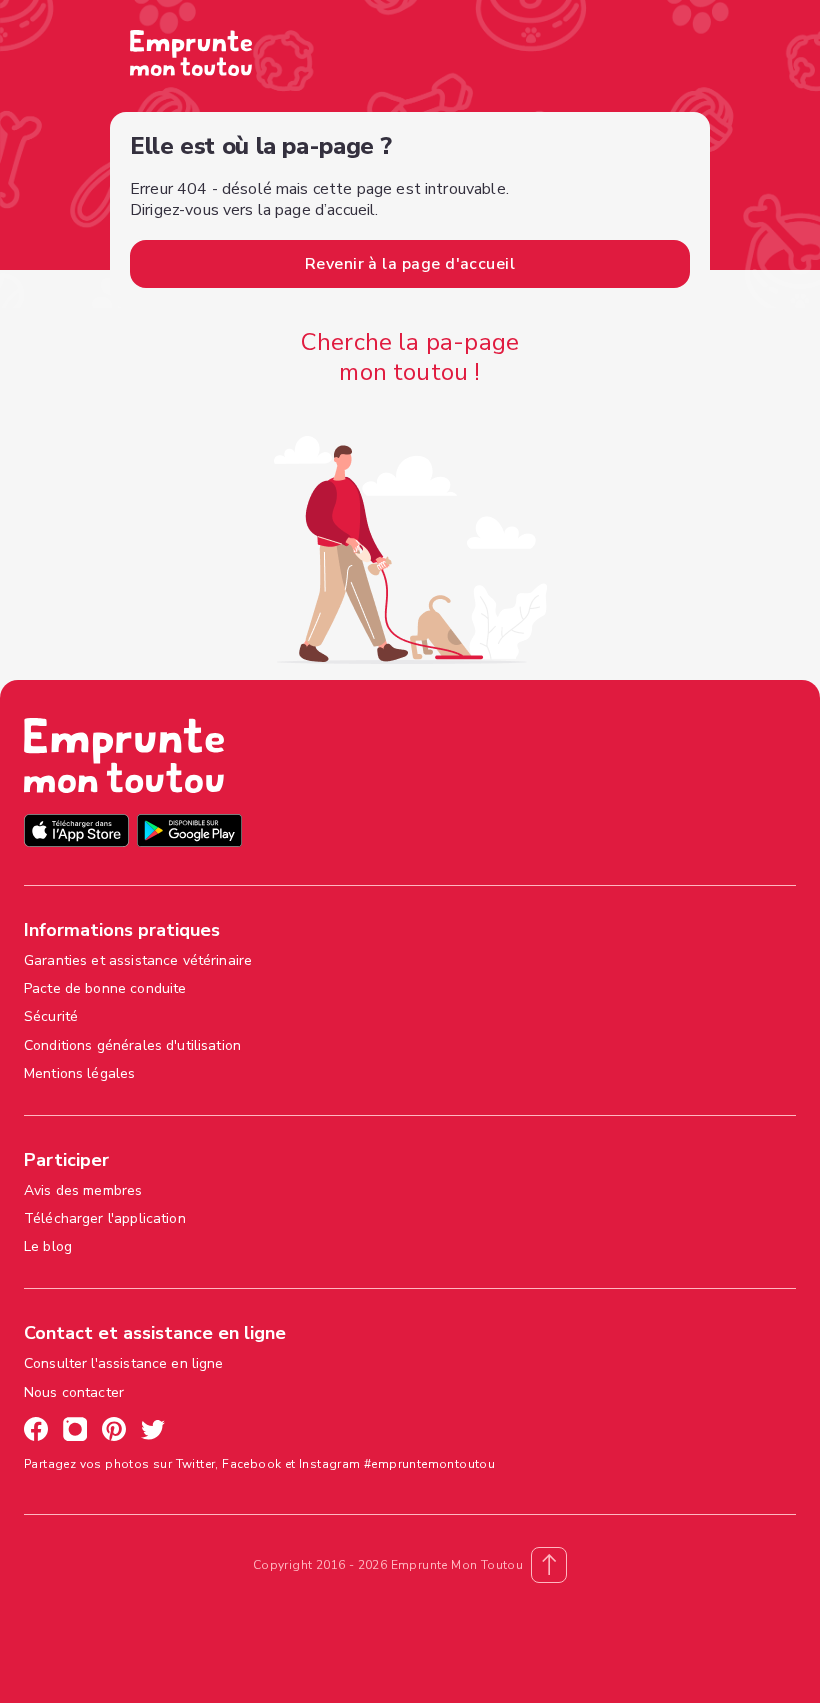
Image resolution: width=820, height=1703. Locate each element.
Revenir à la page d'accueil (410, 264)
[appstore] (76, 833)
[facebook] (36, 1432)
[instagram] (75, 1432)
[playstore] (189, 833)
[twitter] (153, 1432)
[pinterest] (114, 1432)
